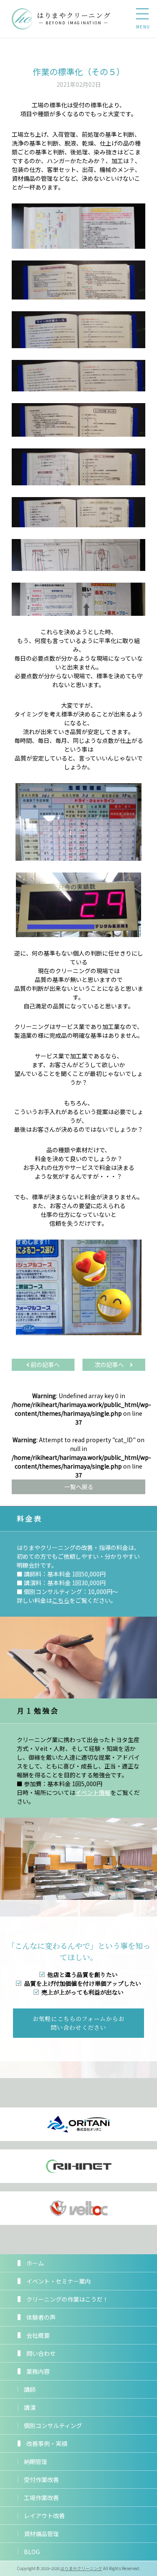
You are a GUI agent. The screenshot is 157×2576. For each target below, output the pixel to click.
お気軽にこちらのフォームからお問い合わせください (79, 2023)
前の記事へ (45, 1365)
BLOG (32, 2552)
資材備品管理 (41, 2534)
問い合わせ (41, 2353)
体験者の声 (41, 2317)
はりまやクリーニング (81, 2568)
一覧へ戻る (79, 1487)
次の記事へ (112, 1365)
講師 (30, 2389)
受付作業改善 (41, 2480)
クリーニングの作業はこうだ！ (67, 2299)
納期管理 (36, 2461)
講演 (30, 2407)
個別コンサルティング (53, 2425)
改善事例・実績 (47, 2443)
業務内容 (38, 2371)
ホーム (35, 2263)
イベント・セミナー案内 (59, 2281)
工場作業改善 (41, 2498)
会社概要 (38, 2335)
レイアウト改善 (44, 2516)
